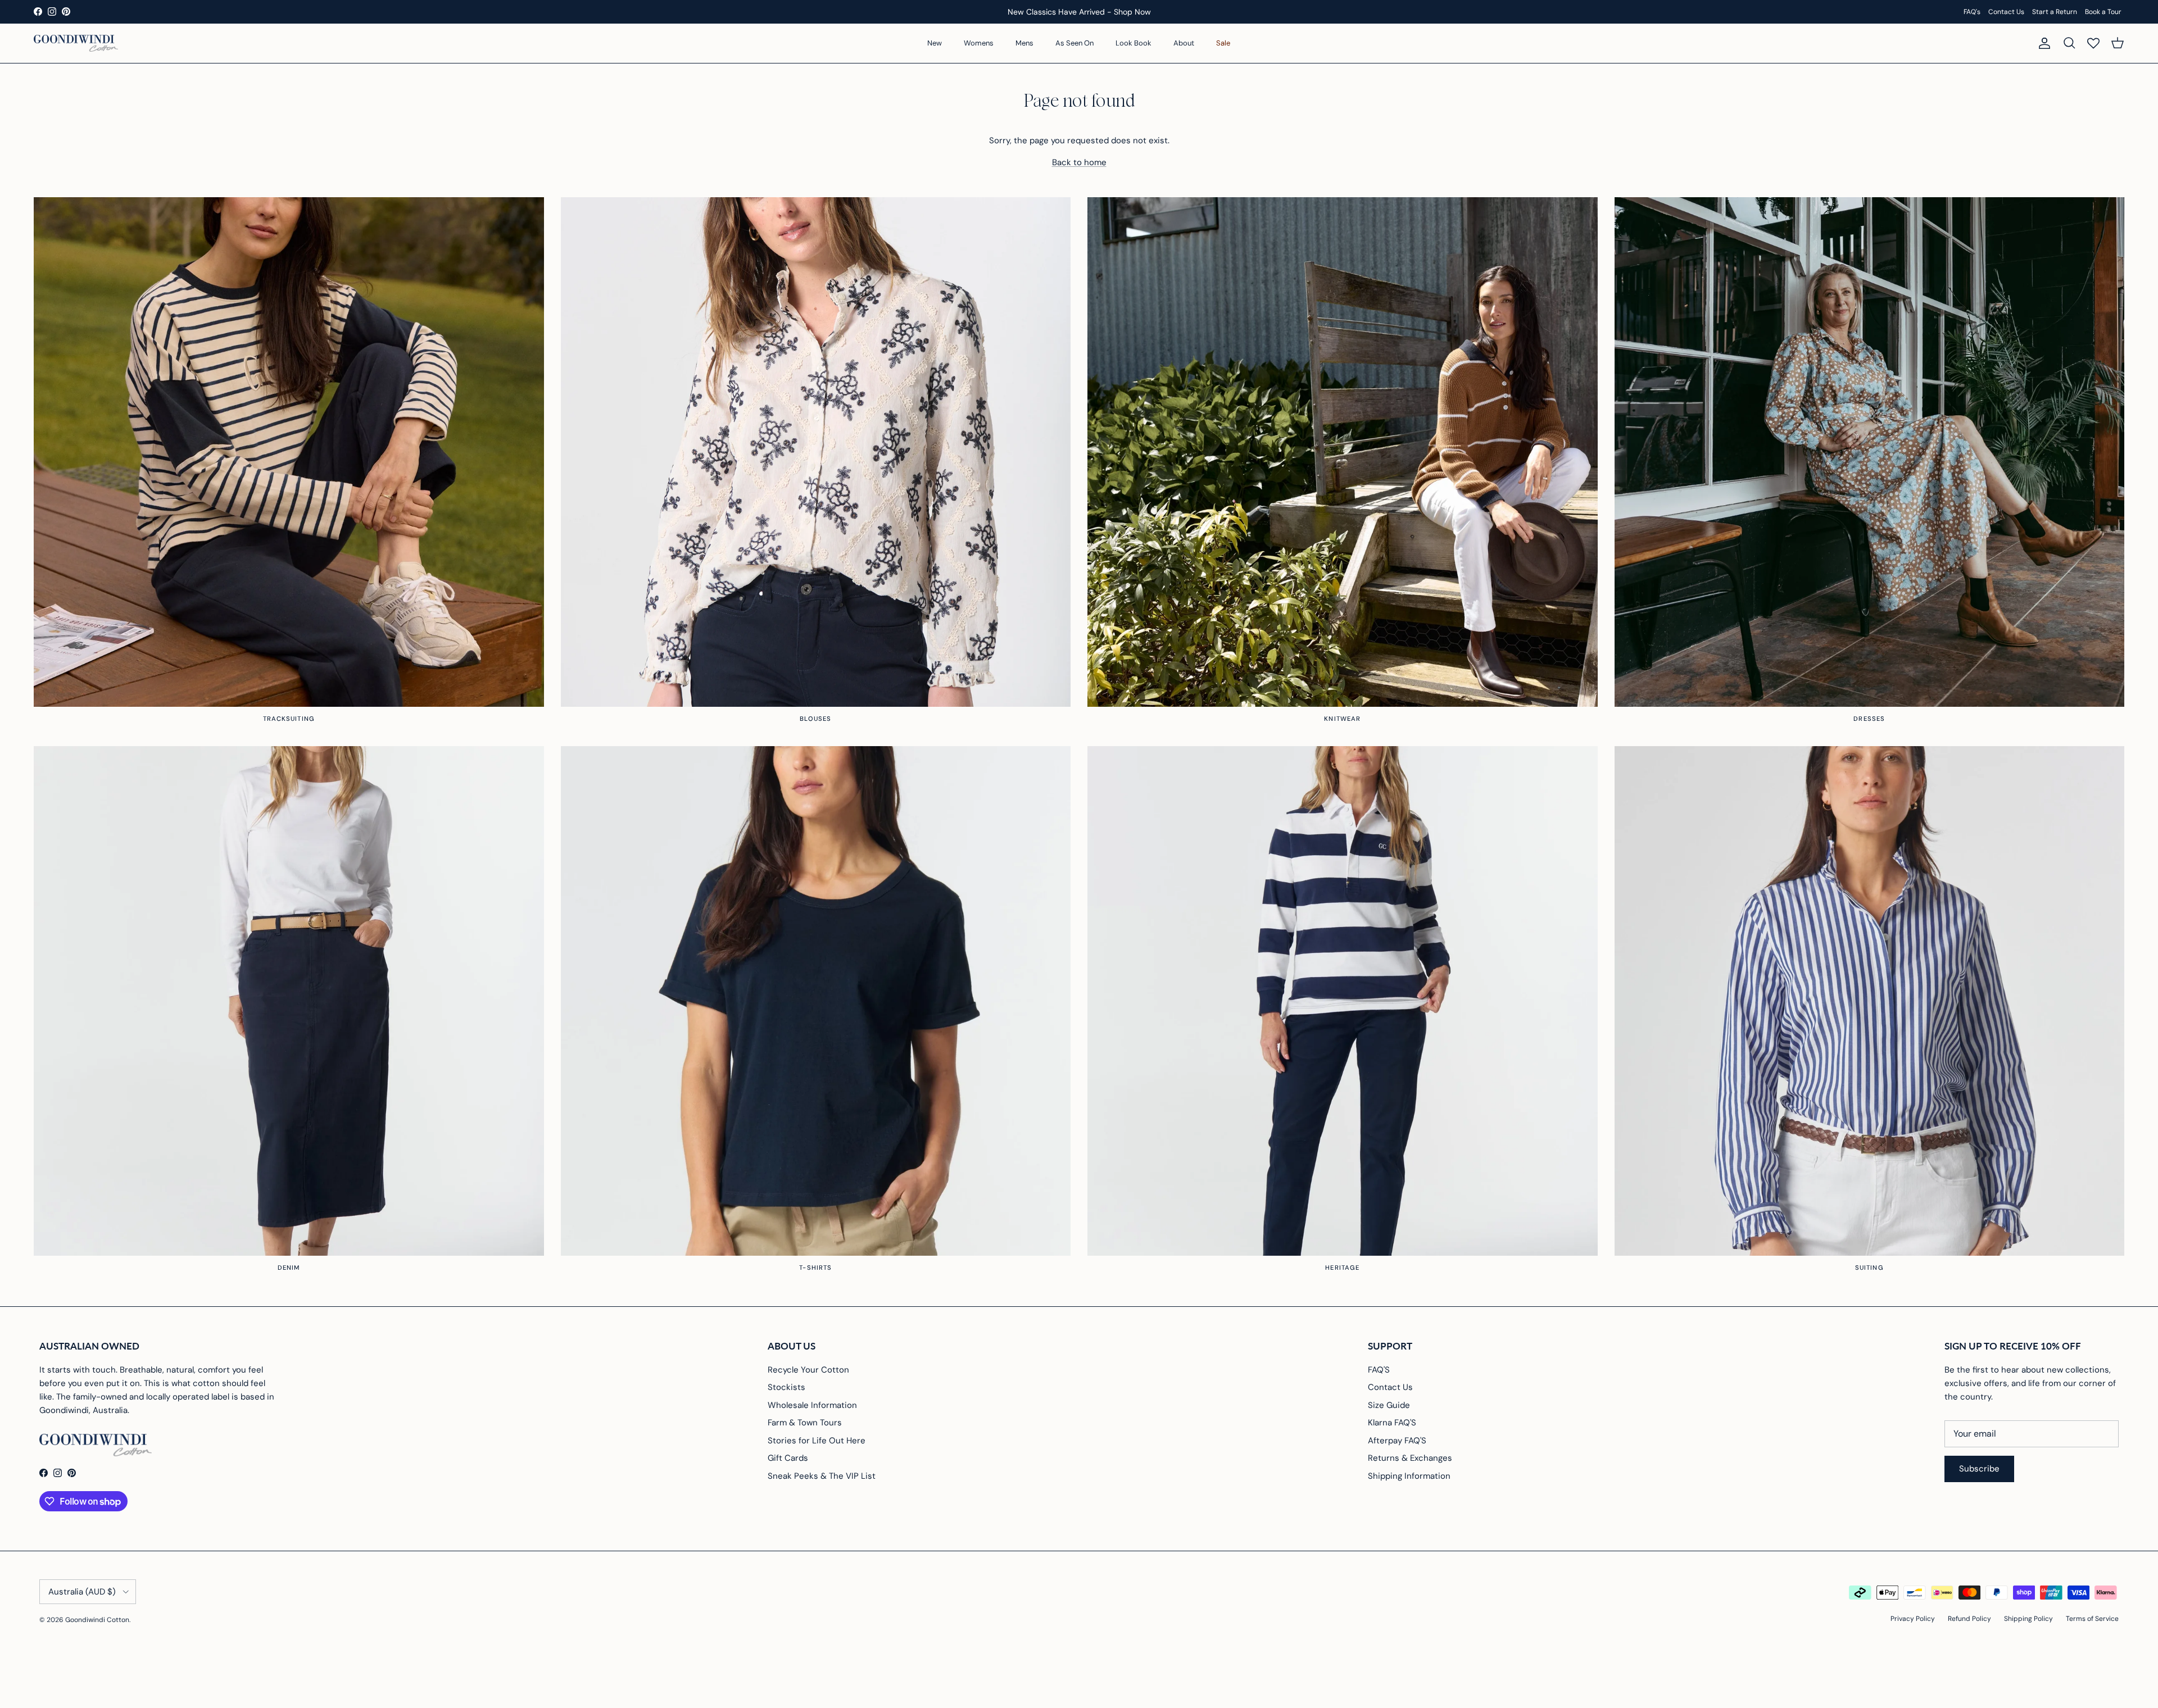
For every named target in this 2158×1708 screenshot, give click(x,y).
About (1184, 43)
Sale (1223, 43)
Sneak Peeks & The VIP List (822, 1476)
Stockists (786, 1387)
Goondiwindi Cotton (97, 1620)
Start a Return (2055, 12)
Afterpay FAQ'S (1397, 1441)
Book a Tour (2103, 12)
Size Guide (1389, 1405)
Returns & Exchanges (1410, 1458)
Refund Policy (1969, 1619)
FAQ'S (1379, 1370)
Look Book (1134, 43)
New (935, 43)
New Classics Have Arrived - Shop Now (1079, 12)
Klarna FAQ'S (1392, 1423)
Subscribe (1979, 1469)
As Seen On (1075, 43)
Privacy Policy (1913, 1619)
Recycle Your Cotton (808, 1370)
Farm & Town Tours (805, 1423)
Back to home (1079, 162)
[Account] (2042, 43)
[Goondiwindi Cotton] (76, 43)
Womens (979, 43)
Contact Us (2006, 12)
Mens (1024, 43)
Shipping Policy (2028, 1619)
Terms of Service (2092, 1619)
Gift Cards (788, 1458)
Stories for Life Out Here (817, 1441)
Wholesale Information (812, 1405)
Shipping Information (1409, 1476)
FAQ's (1972, 12)
